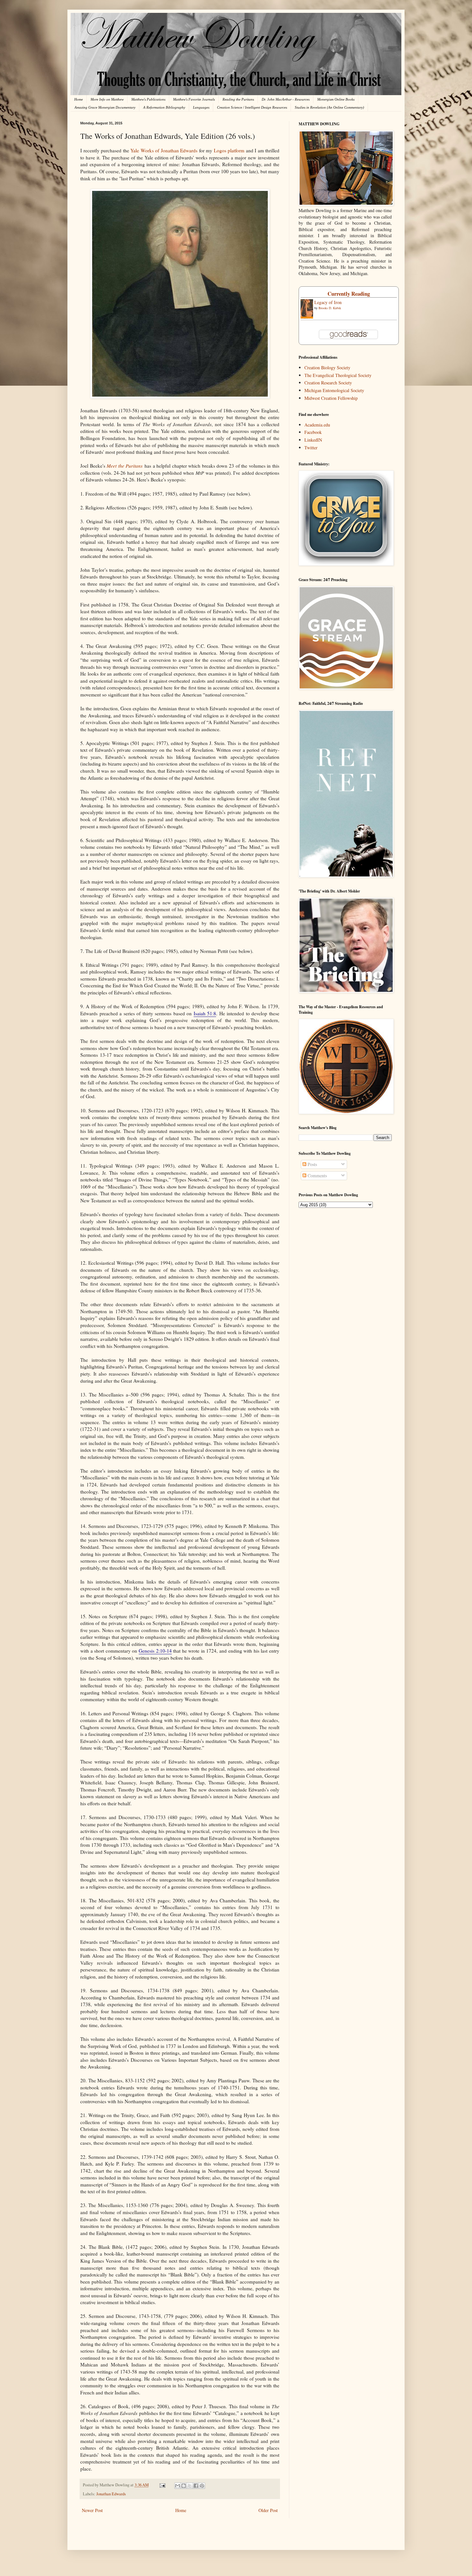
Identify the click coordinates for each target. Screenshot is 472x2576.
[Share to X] (190, 2486)
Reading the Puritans (238, 99)
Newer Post (92, 2510)
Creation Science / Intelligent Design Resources (252, 107)
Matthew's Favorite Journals (194, 99)
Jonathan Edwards (111, 2494)
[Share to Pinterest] (202, 2486)
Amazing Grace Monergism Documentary (105, 107)
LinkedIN (313, 440)
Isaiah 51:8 (205, 1013)
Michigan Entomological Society (334, 390)
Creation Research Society (328, 383)
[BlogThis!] (184, 2486)
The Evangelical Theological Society (338, 375)
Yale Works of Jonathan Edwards (164, 150)
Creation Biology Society (327, 368)
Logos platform (229, 150)
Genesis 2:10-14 (155, 1651)
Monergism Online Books (336, 99)
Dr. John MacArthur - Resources (286, 99)
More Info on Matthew (107, 99)
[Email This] (178, 2486)
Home (79, 99)
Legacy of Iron (328, 302)
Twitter (311, 448)
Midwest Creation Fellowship (331, 398)
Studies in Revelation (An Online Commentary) (329, 107)
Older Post (268, 2510)
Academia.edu (317, 425)
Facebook (313, 432)
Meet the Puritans (125, 466)
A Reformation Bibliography (164, 107)
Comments (317, 1176)
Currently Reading (349, 294)
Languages (201, 107)
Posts (312, 1164)
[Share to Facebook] (196, 2486)
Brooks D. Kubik (330, 308)
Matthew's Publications (148, 99)
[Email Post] (162, 2485)
